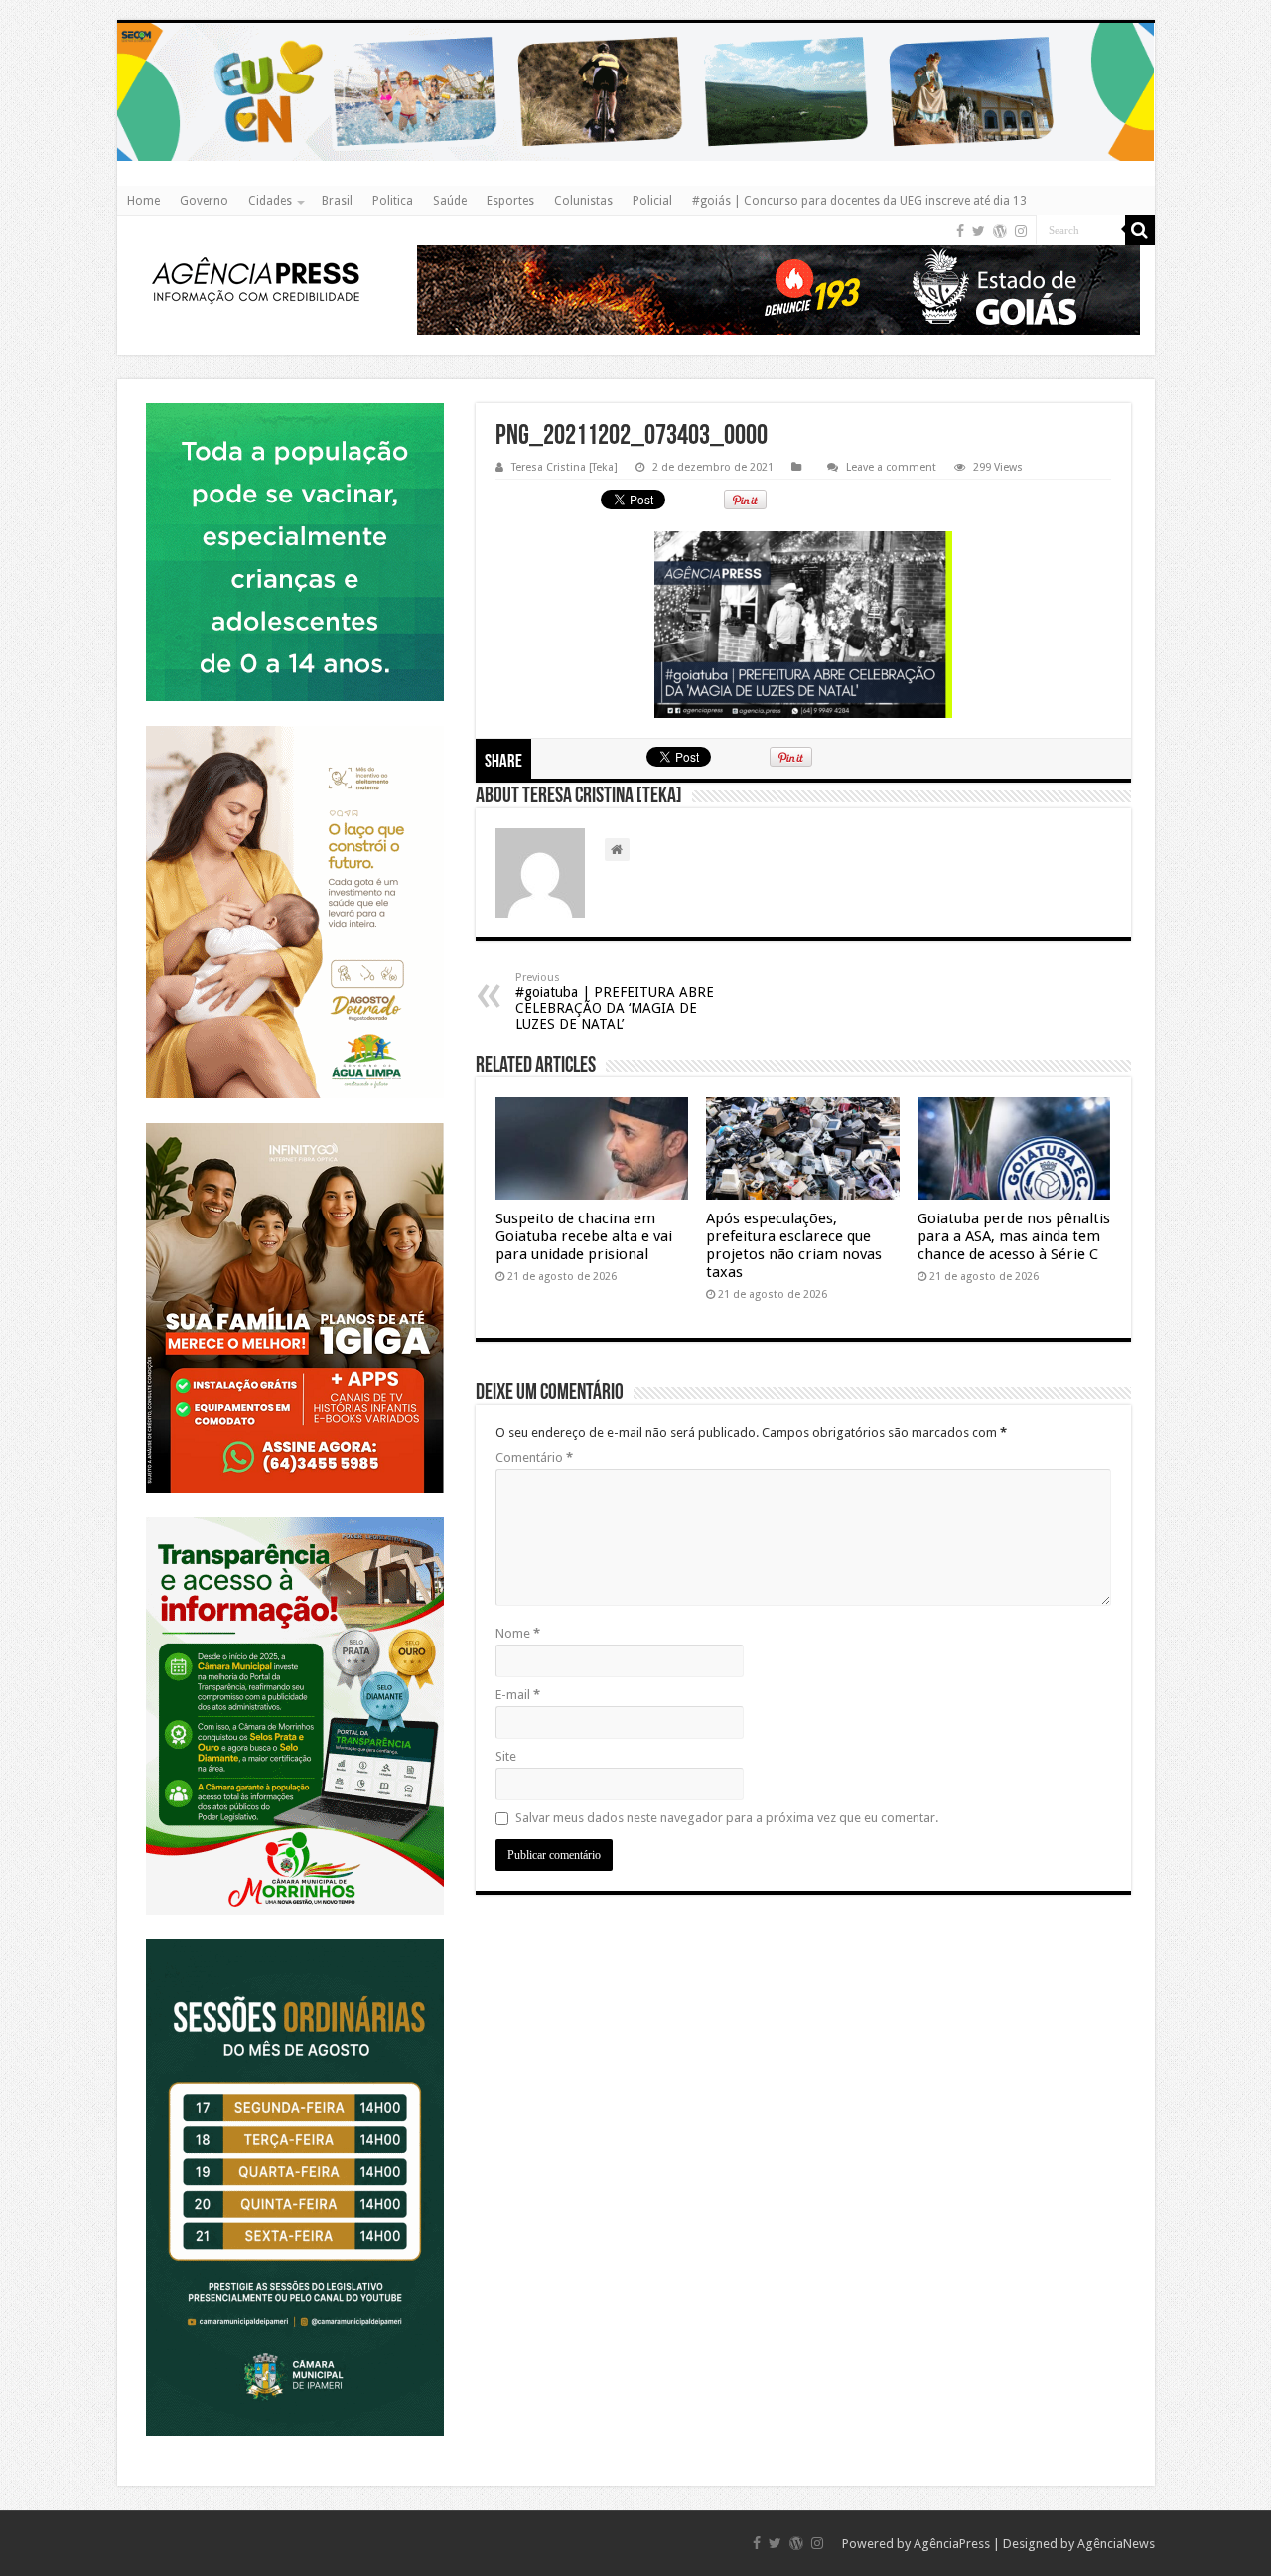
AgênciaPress (952, 2544)
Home (143, 201)
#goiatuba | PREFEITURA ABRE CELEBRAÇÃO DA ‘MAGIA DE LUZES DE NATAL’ (615, 1002)
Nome (518, 1633)
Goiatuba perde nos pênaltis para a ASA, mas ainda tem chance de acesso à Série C (1014, 1236)
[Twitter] (979, 231)
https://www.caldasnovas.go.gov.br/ (636, 22)
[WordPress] (1000, 231)
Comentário (534, 1457)
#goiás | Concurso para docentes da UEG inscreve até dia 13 (859, 201)
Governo (204, 201)
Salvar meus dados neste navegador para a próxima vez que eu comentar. (727, 1818)
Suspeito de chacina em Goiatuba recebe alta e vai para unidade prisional (584, 1236)
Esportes (510, 201)
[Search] (1140, 230)
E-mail (518, 1695)
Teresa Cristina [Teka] (565, 467)
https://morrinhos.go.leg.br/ (294, 1517)
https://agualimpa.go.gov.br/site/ (294, 725)
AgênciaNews (1116, 2544)
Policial (652, 201)
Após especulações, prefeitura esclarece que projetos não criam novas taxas (794, 1245)
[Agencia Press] (256, 283)
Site (506, 1756)
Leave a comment (891, 467)
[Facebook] (960, 231)
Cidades (270, 201)
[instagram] (1021, 231)
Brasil (337, 201)
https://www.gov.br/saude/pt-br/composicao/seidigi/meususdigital (294, 403)
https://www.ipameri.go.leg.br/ (295, 1939)
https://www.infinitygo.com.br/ (295, 1123)
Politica (393, 201)
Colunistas (583, 201)
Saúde (450, 201)
